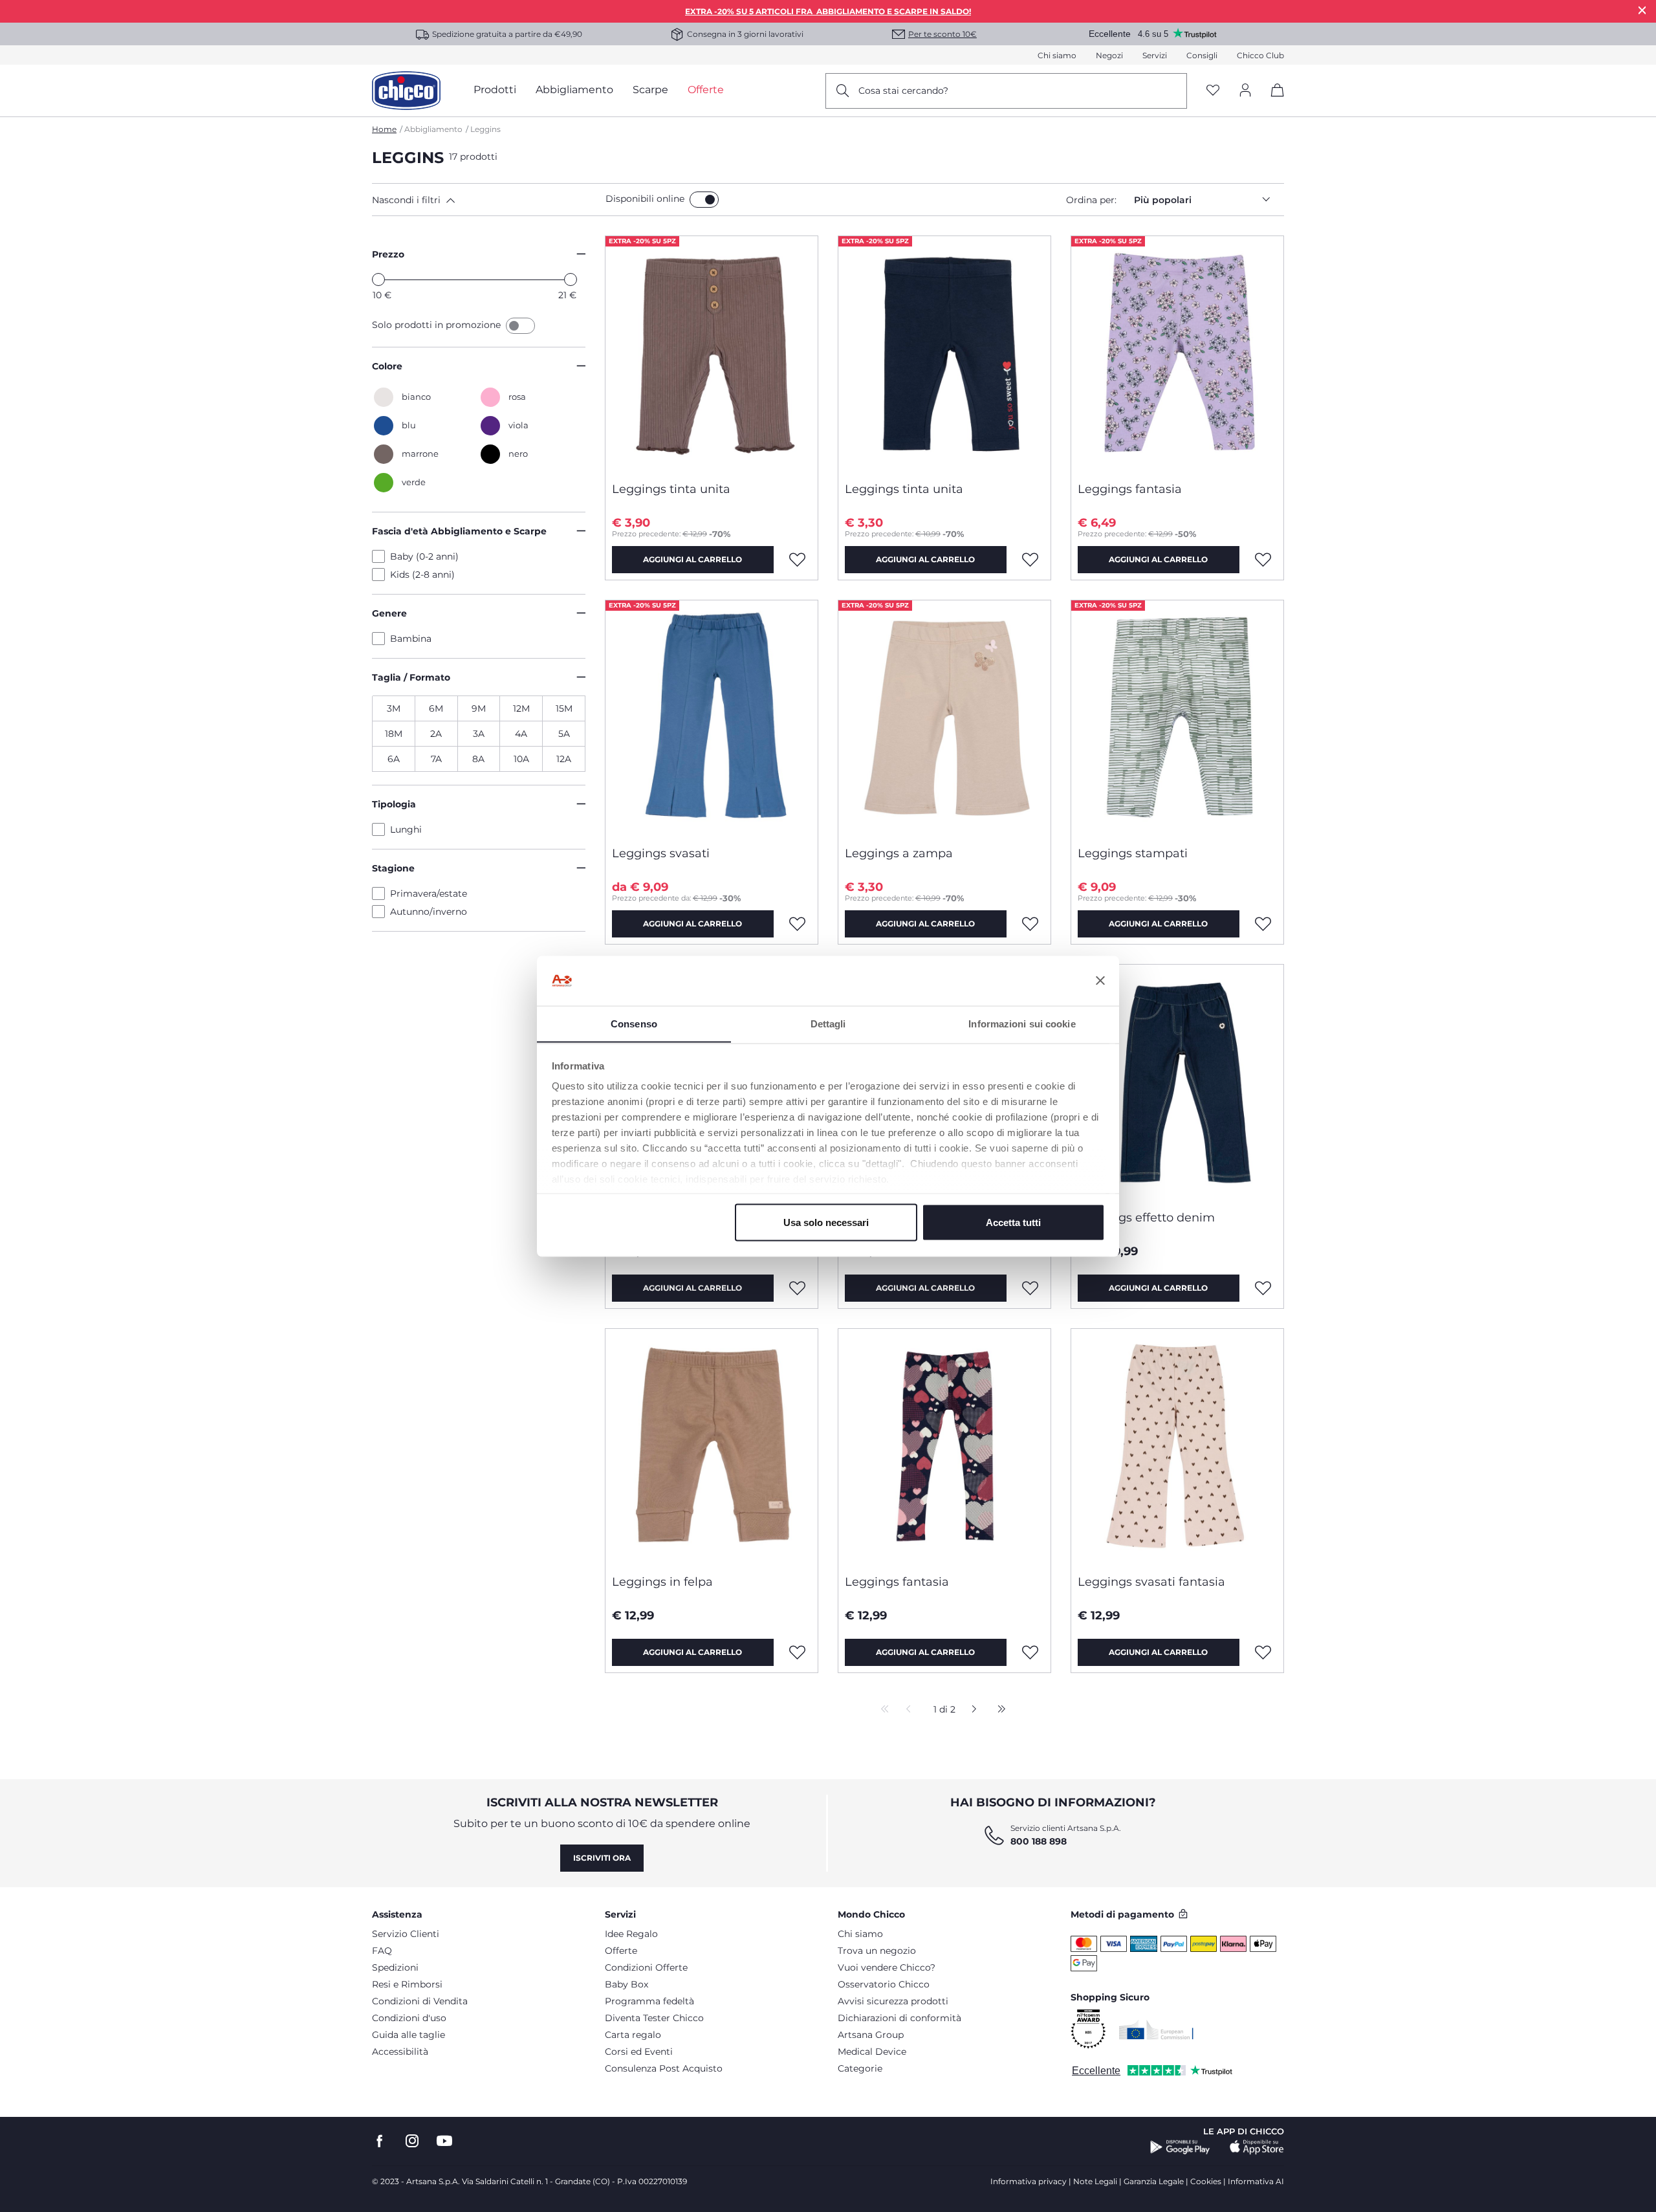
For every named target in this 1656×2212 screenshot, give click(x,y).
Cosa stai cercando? (903, 91)
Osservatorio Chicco (884, 1984)
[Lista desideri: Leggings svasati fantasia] (1263, 1652)
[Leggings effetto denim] (1177, 1082)
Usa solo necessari (826, 1222)
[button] (486, 200)
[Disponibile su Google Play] (1180, 2147)
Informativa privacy (1029, 2181)
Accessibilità (400, 2052)
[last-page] (998, 1710)
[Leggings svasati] (712, 718)
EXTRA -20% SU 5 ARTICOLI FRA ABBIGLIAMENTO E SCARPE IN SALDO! (828, 11)
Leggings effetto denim (1146, 1218)
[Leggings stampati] (1177, 718)
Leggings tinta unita (671, 489)
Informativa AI (1256, 2181)
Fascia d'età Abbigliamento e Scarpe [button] (459, 531)
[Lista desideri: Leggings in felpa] (798, 1652)
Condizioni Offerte (646, 1967)
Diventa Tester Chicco (654, 2018)
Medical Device (872, 2052)
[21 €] (571, 279)
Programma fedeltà (649, 2001)
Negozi (1109, 55)
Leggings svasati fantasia (1151, 1582)
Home (384, 129)
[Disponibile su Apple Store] (1257, 2147)
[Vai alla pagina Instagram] (412, 2141)
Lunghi (406, 829)
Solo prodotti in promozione (438, 325)
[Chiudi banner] (1100, 981)
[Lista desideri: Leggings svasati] (798, 924)
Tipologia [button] (394, 804)
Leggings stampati (1133, 853)
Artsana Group (871, 2035)
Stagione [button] (393, 868)
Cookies (1206, 2181)
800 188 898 (1039, 1841)
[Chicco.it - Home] (406, 91)
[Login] (1245, 91)
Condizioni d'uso (409, 2018)
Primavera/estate (429, 893)
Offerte (621, 1951)
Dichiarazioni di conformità (899, 2018)
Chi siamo (1057, 55)
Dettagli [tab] (828, 1023)
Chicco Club (1260, 55)
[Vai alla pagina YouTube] (444, 2141)
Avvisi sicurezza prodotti (893, 2001)
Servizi (1155, 55)
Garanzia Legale (1154, 2181)
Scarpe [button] (650, 90)
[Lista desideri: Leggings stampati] (1263, 924)
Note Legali (1095, 2181)
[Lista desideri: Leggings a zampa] (1030, 924)
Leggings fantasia (1130, 489)
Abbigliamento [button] (574, 90)
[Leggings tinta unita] (712, 354)
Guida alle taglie (409, 2035)
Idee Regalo (631, 1934)
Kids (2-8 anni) (422, 575)
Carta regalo (633, 2035)
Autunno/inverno (429, 912)
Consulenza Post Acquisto (664, 2068)
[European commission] (1156, 2030)
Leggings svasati (661, 853)
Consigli (1202, 55)
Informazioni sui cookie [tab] (1022, 1023)
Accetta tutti (1013, 1222)
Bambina (411, 639)
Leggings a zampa (899, 853)
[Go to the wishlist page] (1213, 91)
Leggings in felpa (662, 1582)
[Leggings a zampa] (944, 718)
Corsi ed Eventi (639, 2052)
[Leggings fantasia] (1177, 354)
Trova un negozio (877, 1951)
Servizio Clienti (406, 1934)
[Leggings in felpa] (712, 1447)
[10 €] (378, 279)
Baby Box (626, 1984)
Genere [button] (389, 613)
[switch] (704, 200)
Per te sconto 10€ (942, 34)
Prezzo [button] (388, 254)
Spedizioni (395, 1967)
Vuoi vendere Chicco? (887, 1967)
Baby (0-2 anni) (424, 556)
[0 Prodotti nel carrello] (1273, 101)
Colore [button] (387, 366)
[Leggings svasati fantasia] (1177, 1447)
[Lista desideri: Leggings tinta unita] (798, 560)
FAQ (382, 1951)
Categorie (860, 2068)
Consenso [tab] (634, 1023)
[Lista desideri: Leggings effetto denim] (1263, 1288)
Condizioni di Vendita (420, 2001)
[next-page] (971, 1710)
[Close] (1642, 10)
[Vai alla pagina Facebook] (380, 2141)
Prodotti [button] (495, 90)
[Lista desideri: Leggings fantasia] (1263, 560)
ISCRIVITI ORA (602, 1858)
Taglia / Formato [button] (411, 677)
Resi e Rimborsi (407, 1984)
